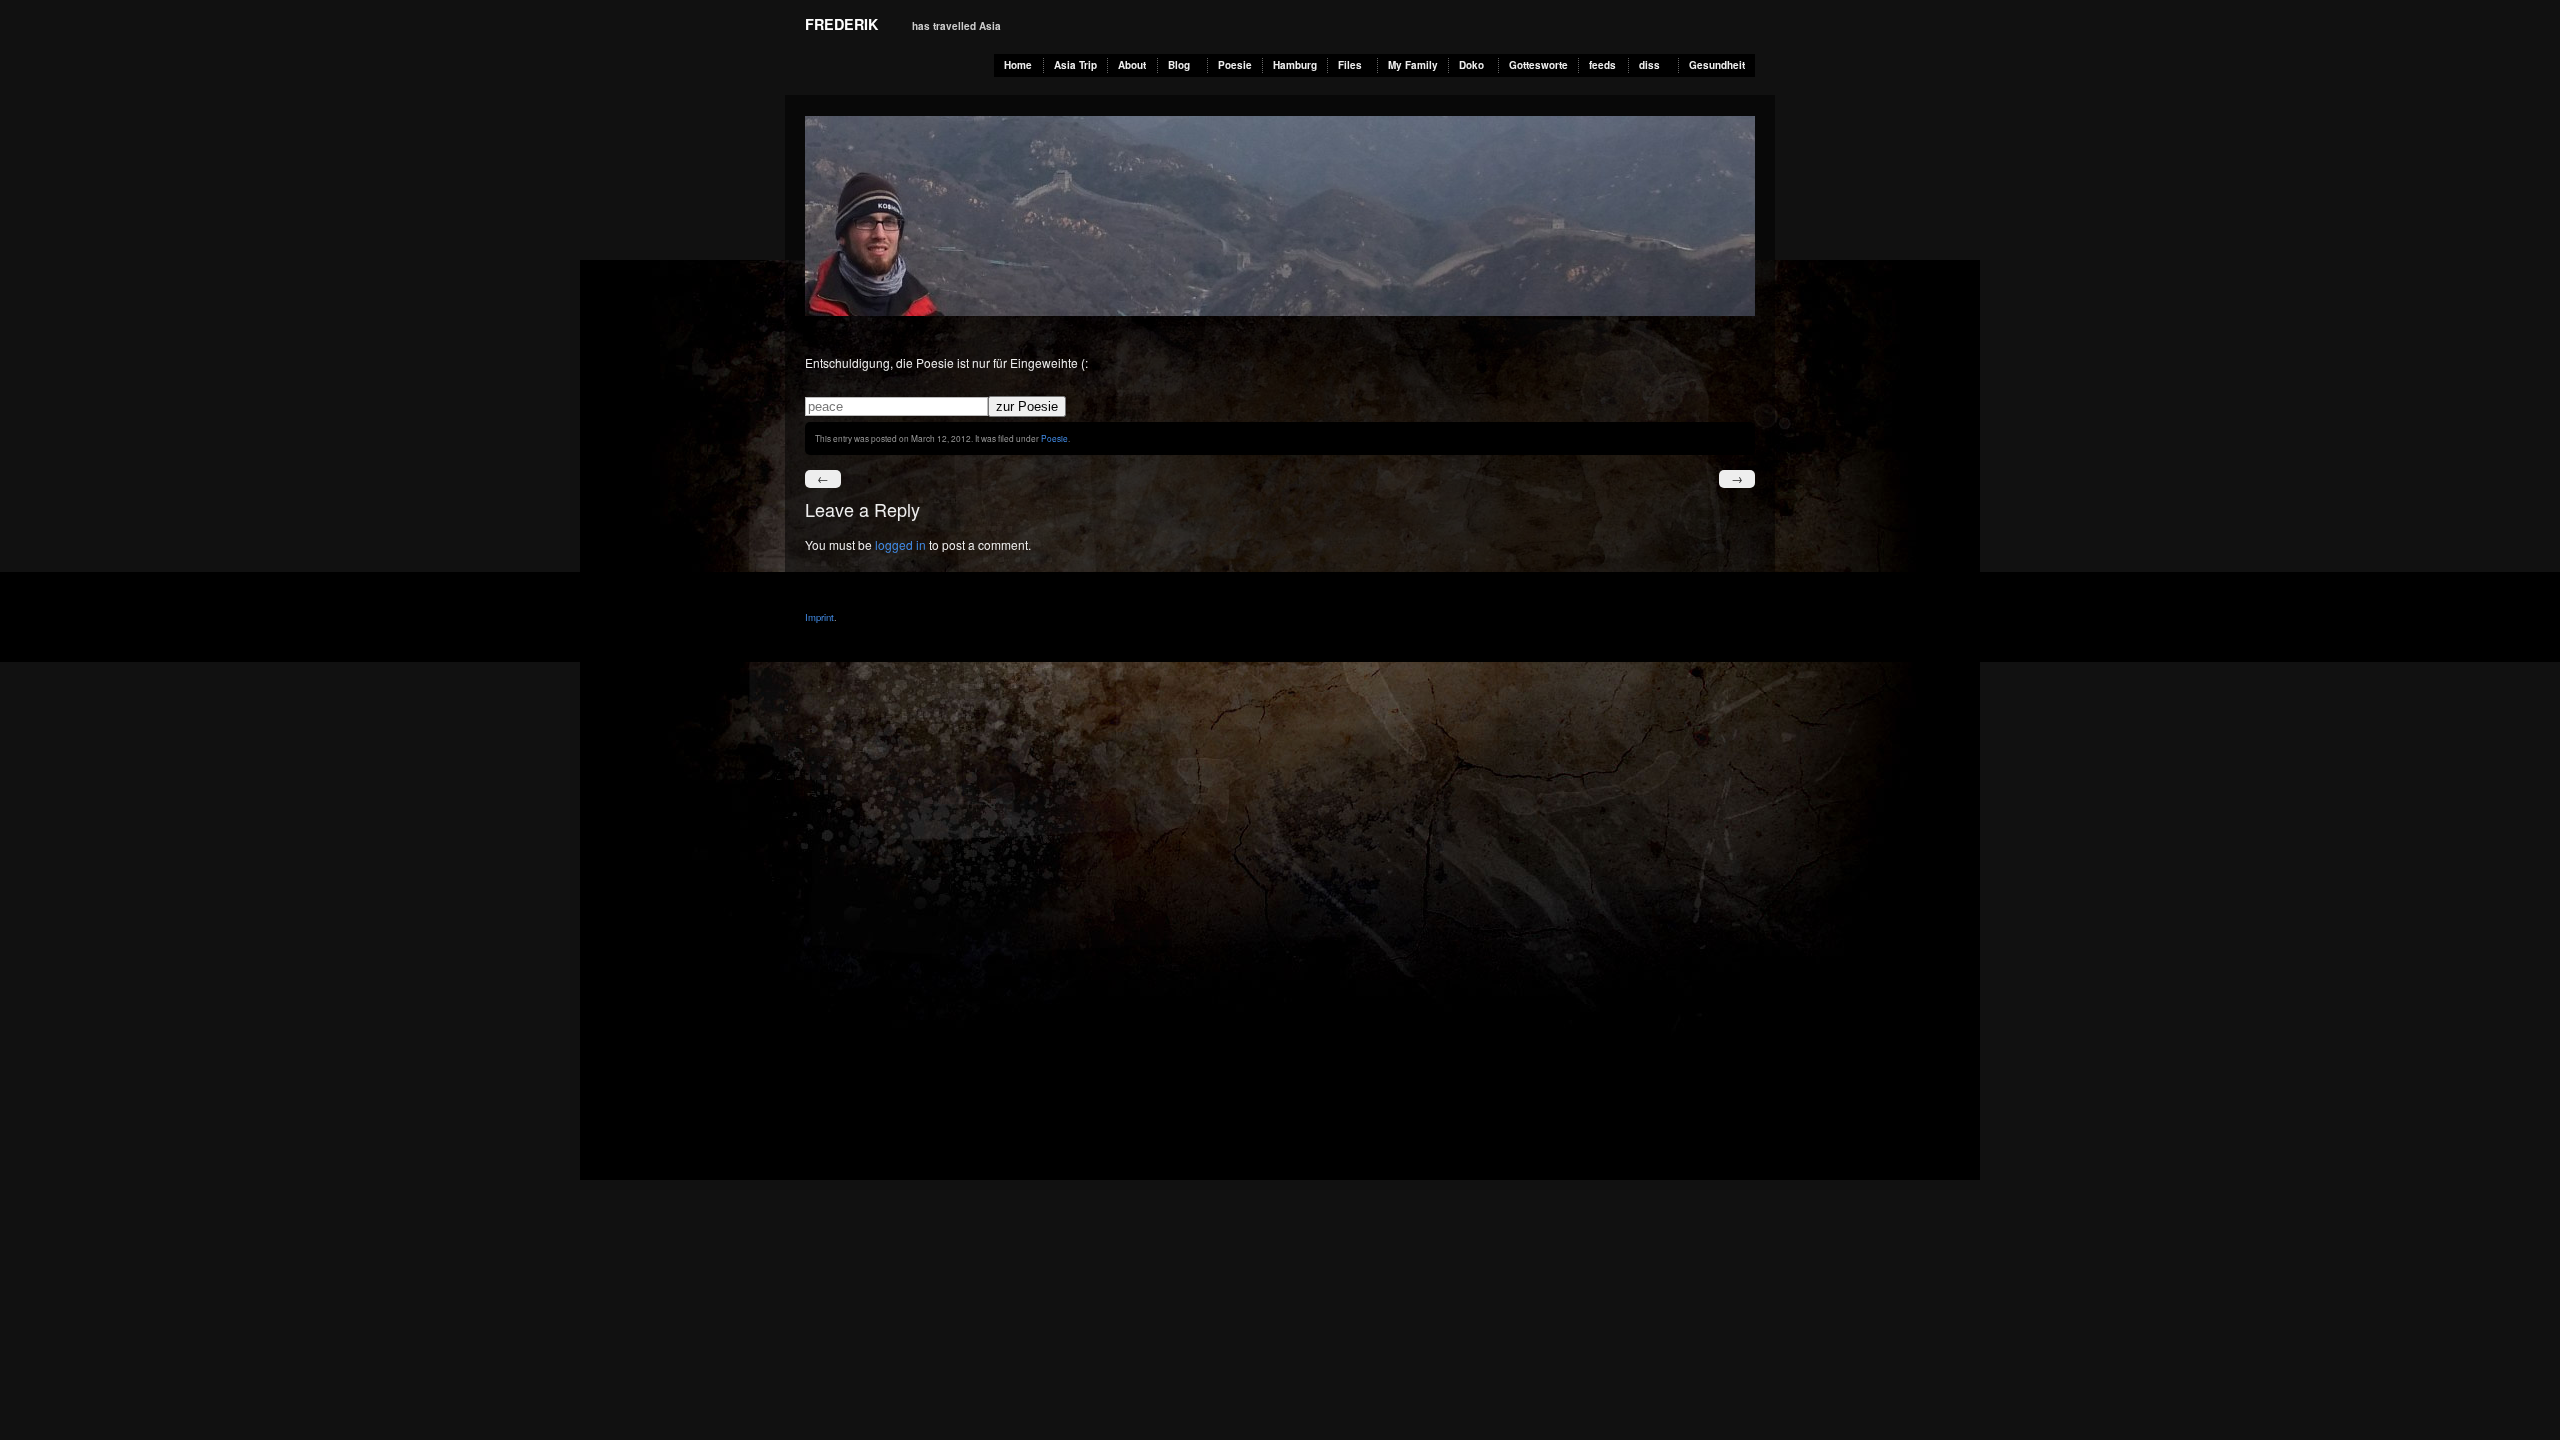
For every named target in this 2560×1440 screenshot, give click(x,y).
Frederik (841, 24)
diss (1649, 65)
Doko (1471, 65)
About (1132, 65)
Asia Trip (1075, 65)
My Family (1413, 65)
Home (1018, 65)
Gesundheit (1717, 65)
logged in (900, 544)
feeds (1602, 65)
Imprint (819, 617)
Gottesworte (1538, 65)
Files (1350, 65)
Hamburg (1295, 65)
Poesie (1235, 65)
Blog (1179, 65)
